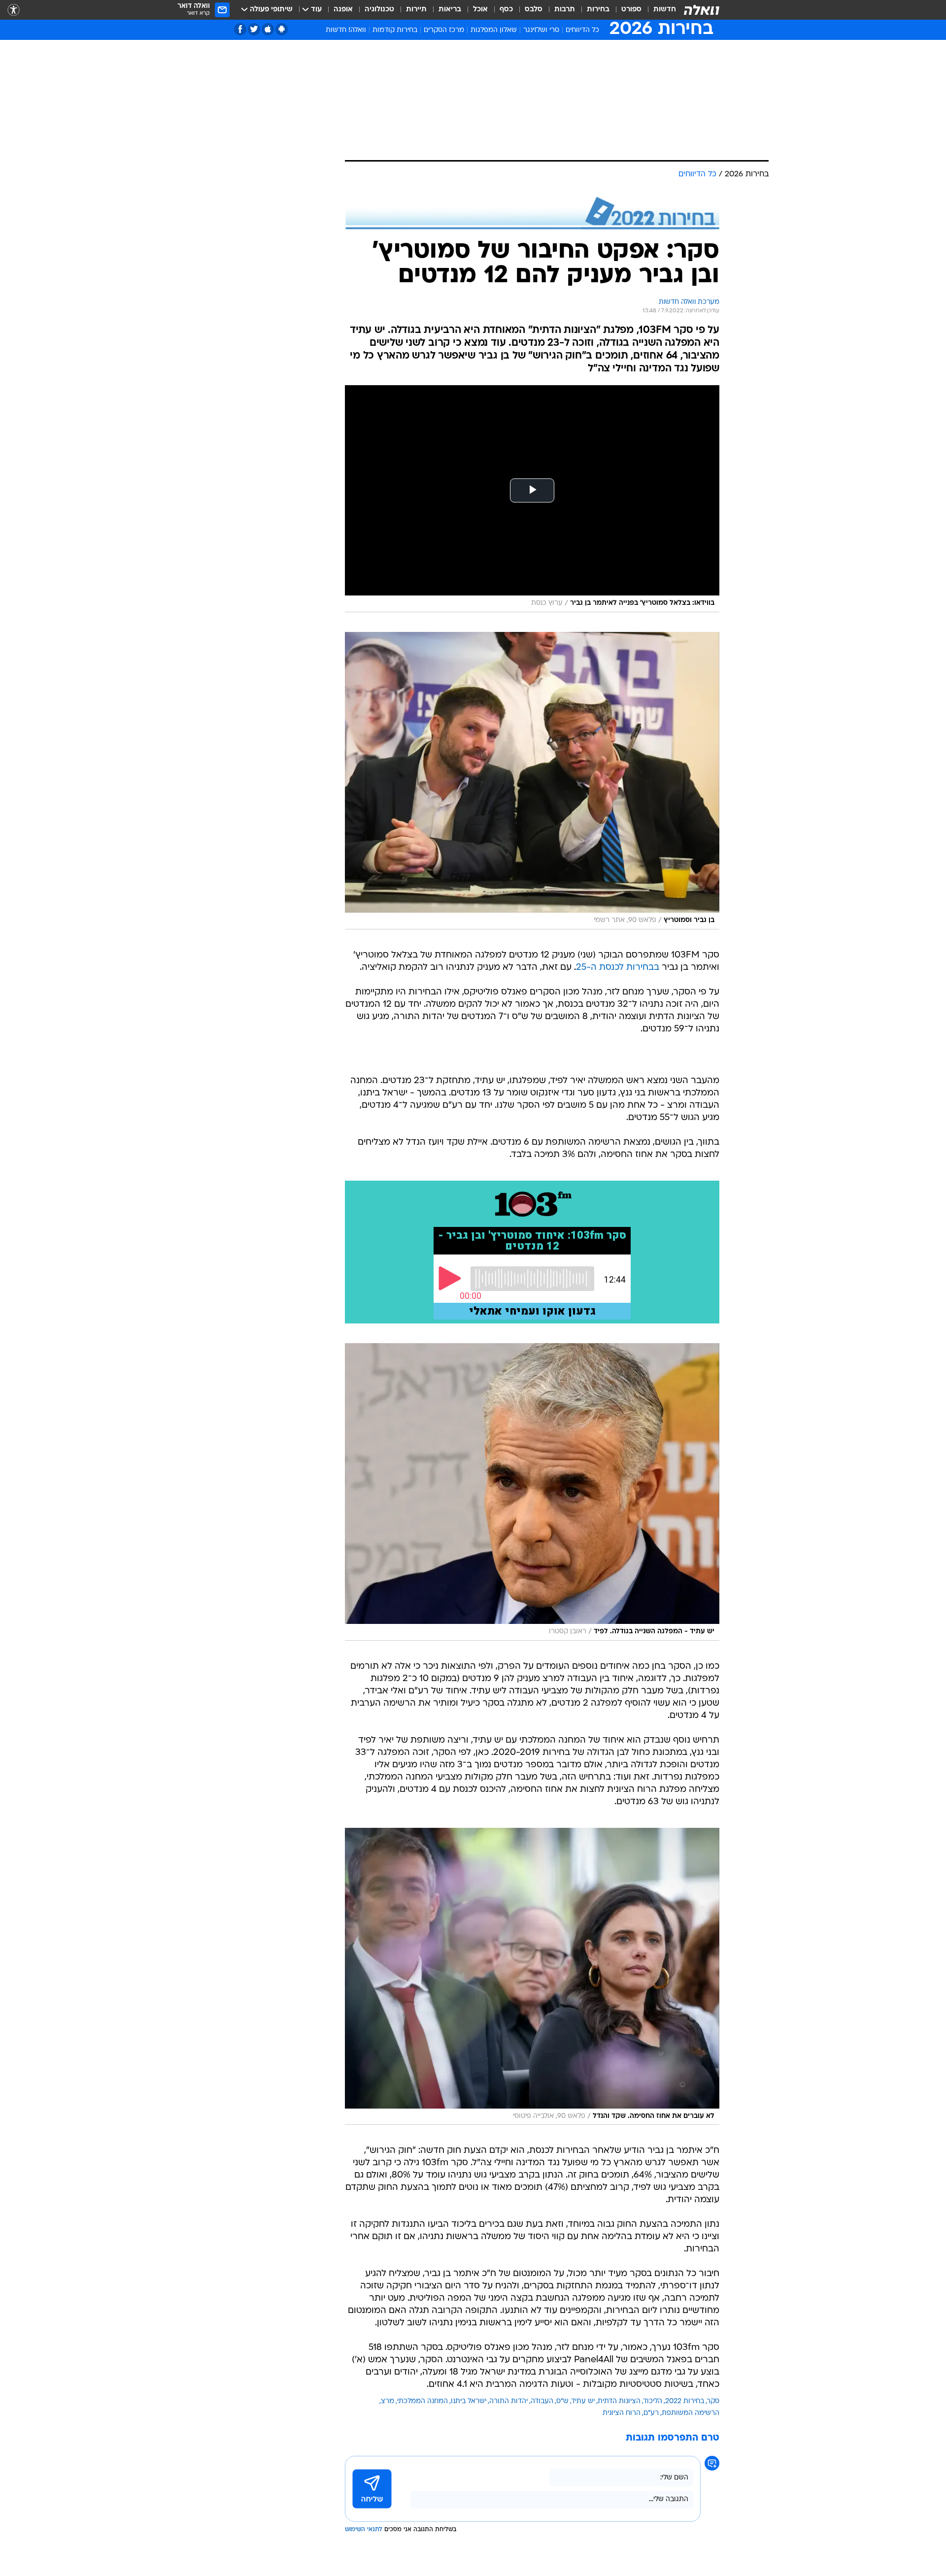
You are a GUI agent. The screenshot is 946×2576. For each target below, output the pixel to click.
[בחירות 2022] (532, 213)
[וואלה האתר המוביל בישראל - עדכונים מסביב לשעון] (702, 10)
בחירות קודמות (395, 30)
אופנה (343, 10)
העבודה (542, 2401)
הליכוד (653, 2401)
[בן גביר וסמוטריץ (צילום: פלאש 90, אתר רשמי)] (532, 781)
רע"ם (651, 2413)
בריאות (450, 10)
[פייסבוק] (240, 29)
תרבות (565, 10)
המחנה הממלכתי (422, 2401)
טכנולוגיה (379, 10)
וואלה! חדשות (346, 30)
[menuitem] (659, 10)
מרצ (388, 2401)
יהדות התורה (508, 2401)
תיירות (416, 10)
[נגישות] (14, 10)
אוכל (480, 10)
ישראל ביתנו (469, 2401)
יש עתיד (583, 2401)
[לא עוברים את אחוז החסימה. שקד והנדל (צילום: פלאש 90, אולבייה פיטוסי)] (532, 1977)
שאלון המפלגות (494, 30)
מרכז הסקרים (444, 30)
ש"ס (562, 2401)
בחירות (598, 10)
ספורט (631, 10)
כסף (506, 10)
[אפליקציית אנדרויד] (282, 29)
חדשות (665, 10)
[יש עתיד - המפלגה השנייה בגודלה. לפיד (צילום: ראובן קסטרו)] (532, 1492)
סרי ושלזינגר (541, 30)
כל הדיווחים (582, 30)
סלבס (534, 10)
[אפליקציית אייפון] (268, 29)
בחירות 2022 (685, 2401)
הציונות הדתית (619, 2401)
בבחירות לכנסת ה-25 (618, 968)
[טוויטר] (254, 29)
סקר (713, 2401)
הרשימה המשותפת (691, 2413)
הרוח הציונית (622, 2413)
